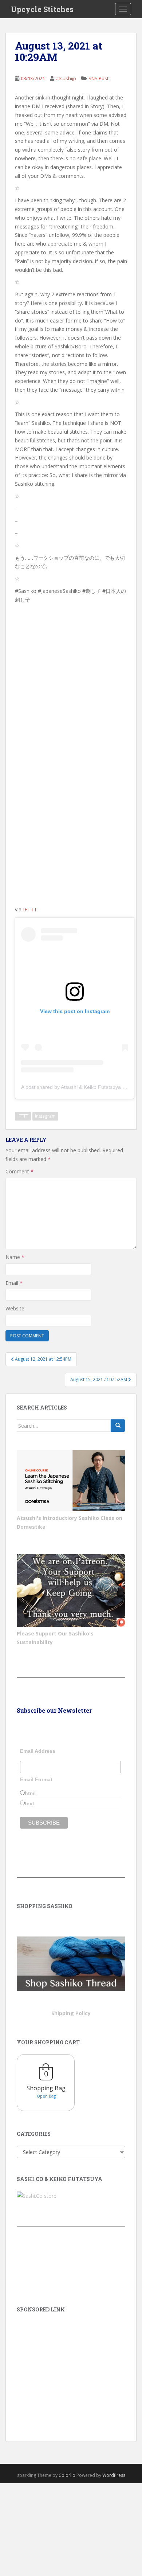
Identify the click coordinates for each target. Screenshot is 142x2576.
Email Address (38, 1751)
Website (15, 1308)
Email (14, 1283)
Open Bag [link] (46, 2096)
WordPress (114, 2475)
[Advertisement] (71, 2367)
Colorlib (67, 2475)
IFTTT (30, 909)
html (30, 1793)
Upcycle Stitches (42, 9)
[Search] (118, 1426)
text (29, 1803)
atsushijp (66, 78)
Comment (19, 1171)
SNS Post (98, 78)
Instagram (45, 1116)
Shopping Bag (46, 2088)
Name (15, 1257)
